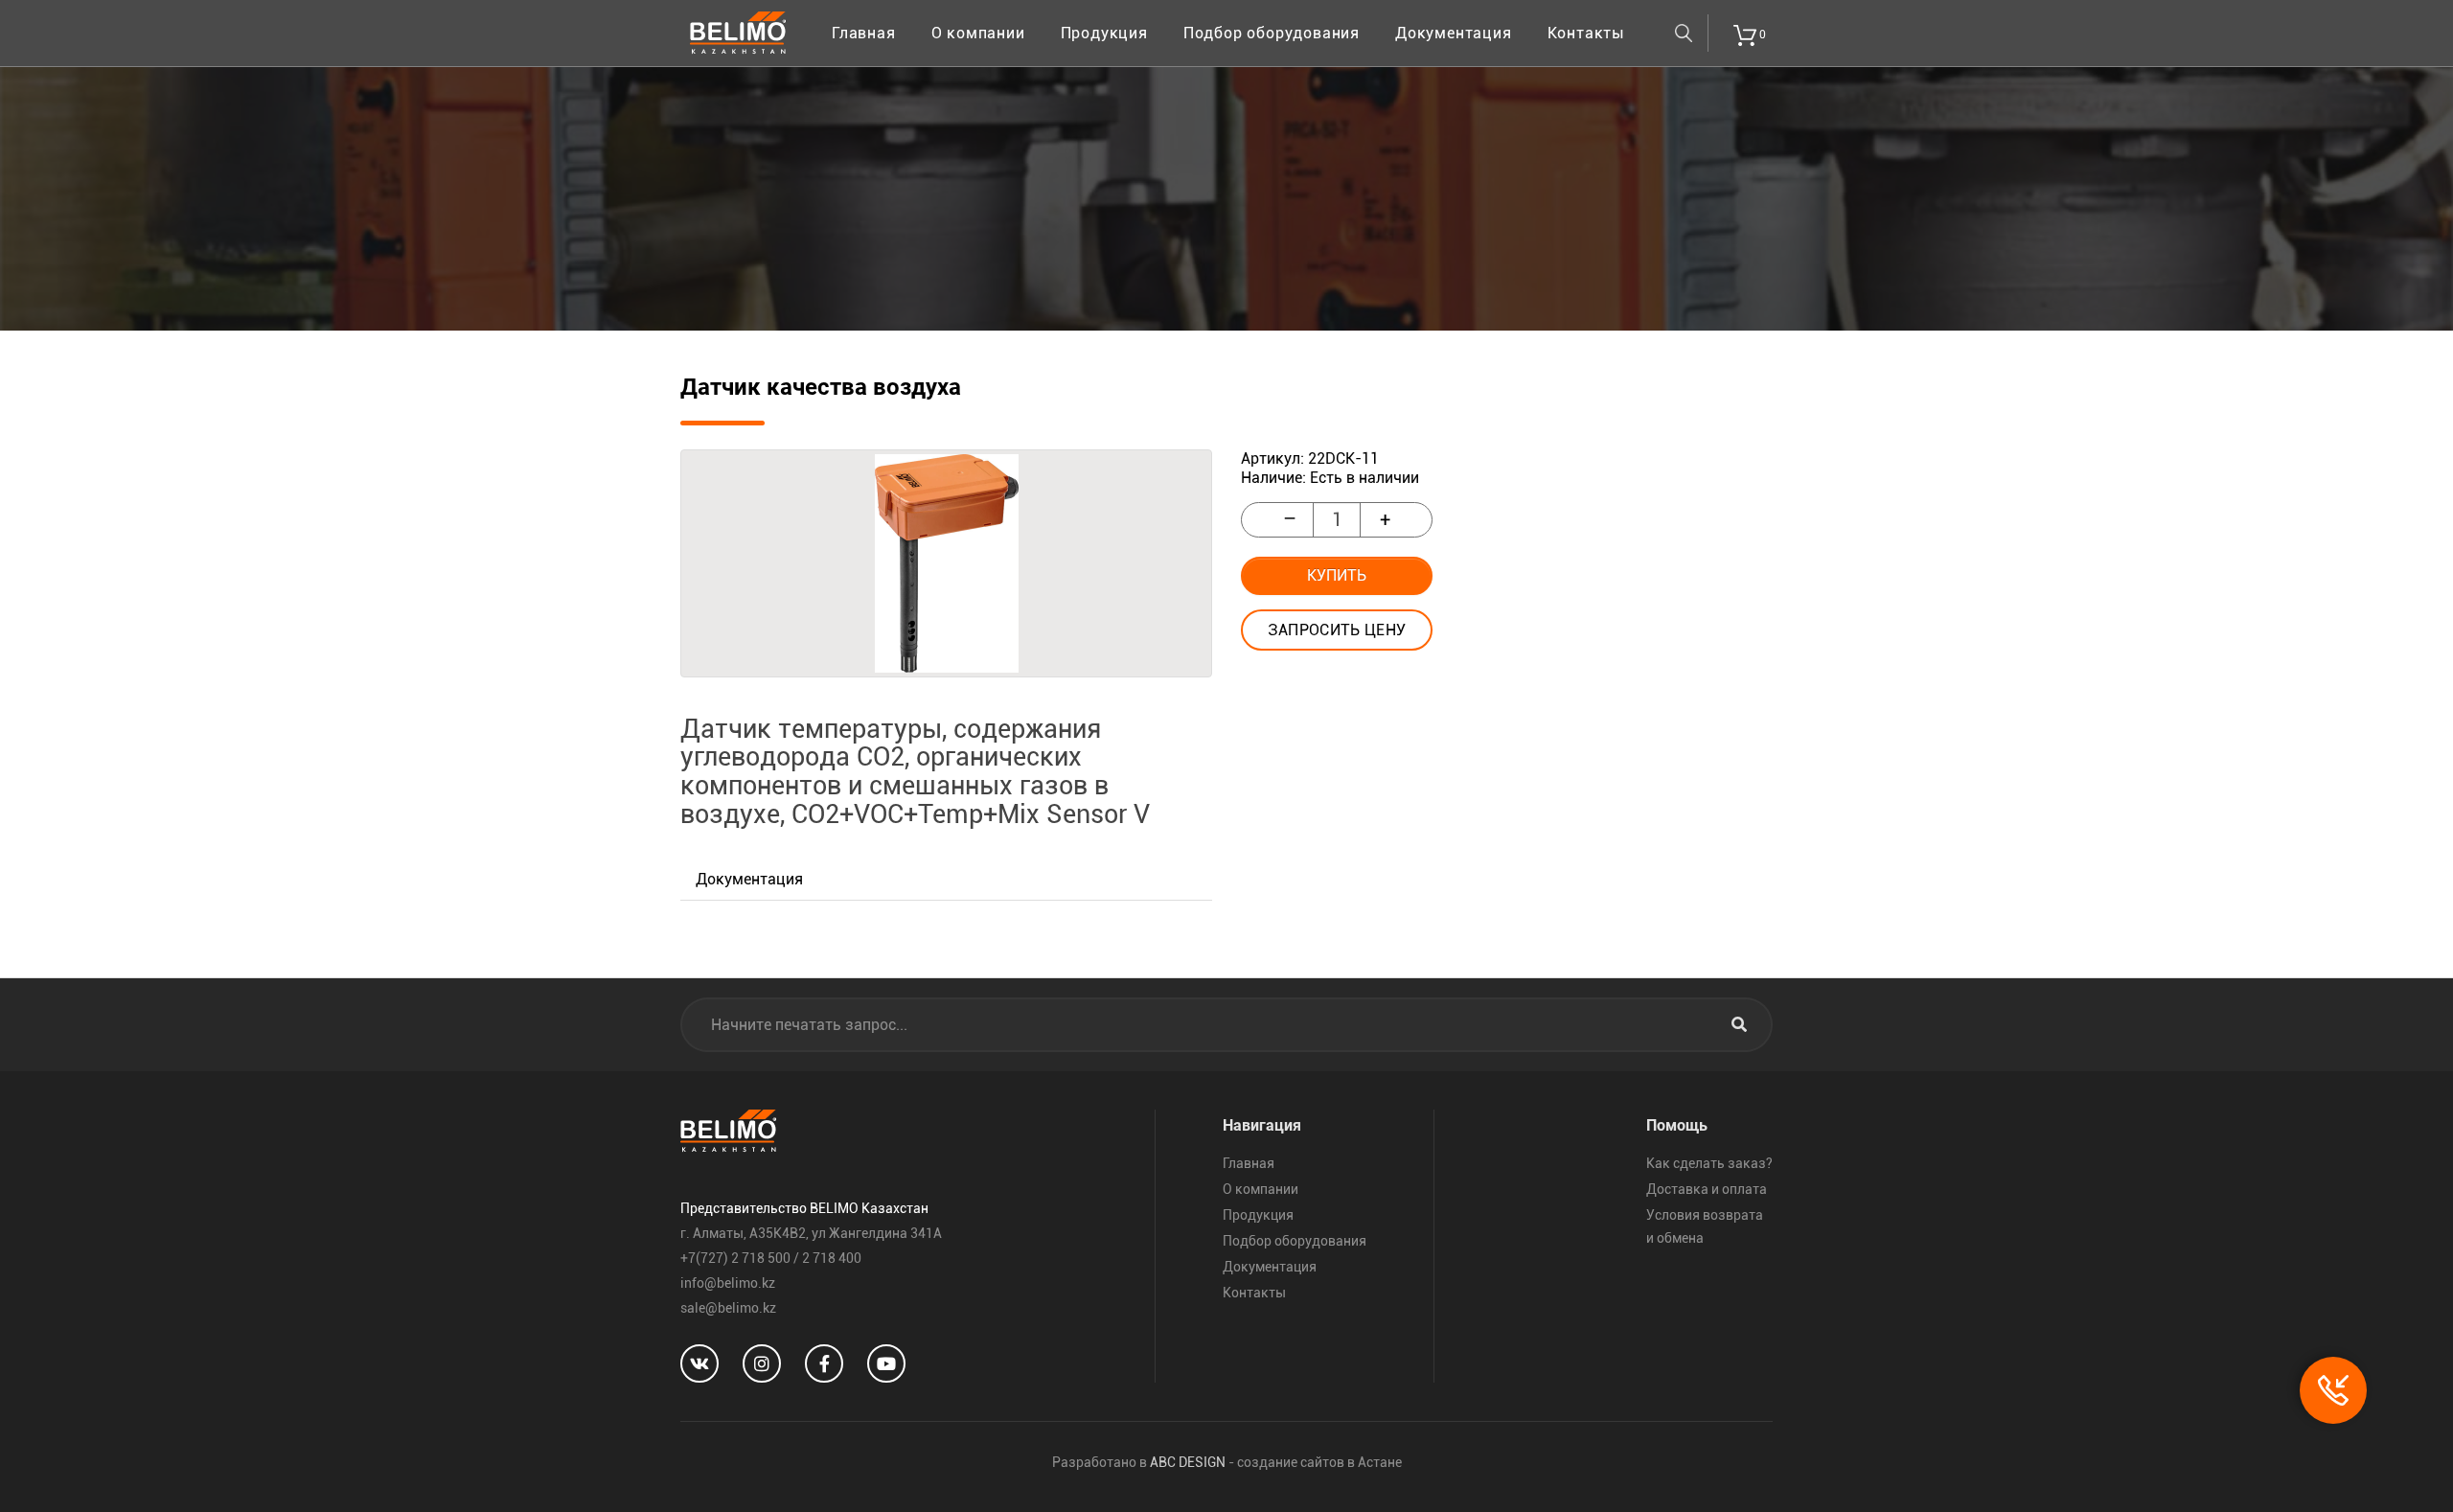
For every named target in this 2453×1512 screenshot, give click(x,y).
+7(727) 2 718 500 (735, 1258)
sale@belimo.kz (728, 1308)
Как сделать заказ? (1709, 1163)
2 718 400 (832, 1258)
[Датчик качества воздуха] (946, 563)
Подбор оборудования (1272, 33)
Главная (864, 33)
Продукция (1104, 33)
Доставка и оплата (1707, 1189)
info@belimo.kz (728, 1283)
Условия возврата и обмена (1705, 1226)
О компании (978, 33)
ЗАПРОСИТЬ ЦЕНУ (1337, 630)
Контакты (1586, 33)
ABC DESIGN (1188, 1462)
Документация (1454, 33)
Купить (1337, 575)
